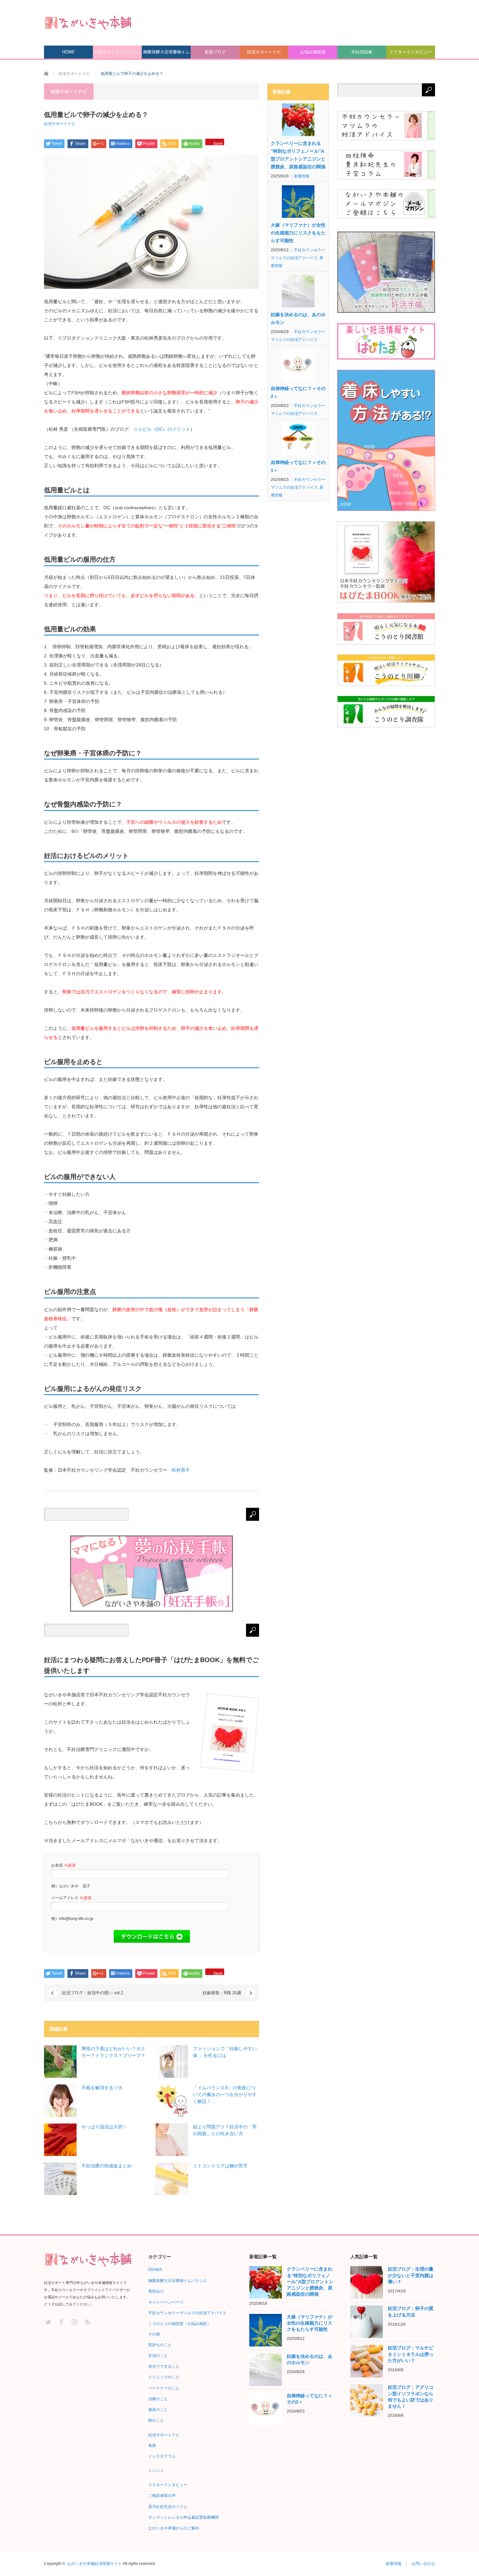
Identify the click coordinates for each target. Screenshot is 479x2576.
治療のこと (158, 2399)
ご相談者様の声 (162, 2496)
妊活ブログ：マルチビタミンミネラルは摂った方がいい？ (411, 2354)
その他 (154, 2334)
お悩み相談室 (313, 52)
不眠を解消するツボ (102, 2088)
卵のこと (156, 2420)
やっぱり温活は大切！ (104, 2127)
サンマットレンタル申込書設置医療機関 (183, 2517)
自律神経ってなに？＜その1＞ (298, 466)
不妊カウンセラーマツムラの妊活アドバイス (117, 54)
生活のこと (158, 2356)
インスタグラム (162, 2456)
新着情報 (302, 176)
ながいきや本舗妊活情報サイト (94, 2564)
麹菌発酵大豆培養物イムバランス (166, 54)
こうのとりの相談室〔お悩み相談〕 (180, 2324)
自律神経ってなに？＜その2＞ (298, 392)
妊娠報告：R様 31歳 (222, 1993)
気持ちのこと (160, 2345)
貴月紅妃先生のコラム (168, 2507)
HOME (69, 52)
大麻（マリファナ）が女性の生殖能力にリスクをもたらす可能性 (298, 233)
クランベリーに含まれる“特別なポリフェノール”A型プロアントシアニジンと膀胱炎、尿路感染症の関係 (298, 155)
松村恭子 (181, 1470)
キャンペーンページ (166, 2302)
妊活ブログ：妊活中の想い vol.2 (93, 1993)
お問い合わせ (423, 2564)
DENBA (155, 2270)
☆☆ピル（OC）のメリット (162, 429)
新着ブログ (215, 52)
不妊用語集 (362, 52)
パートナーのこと (164, 2388)
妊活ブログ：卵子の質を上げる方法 (411, 2311)
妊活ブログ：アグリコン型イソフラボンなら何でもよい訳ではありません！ (411, 2397)
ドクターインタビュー (411, 52)
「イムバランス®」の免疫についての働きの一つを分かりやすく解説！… (225, 2094)
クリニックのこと (164, 2377)
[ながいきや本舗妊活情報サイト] (88, 22)
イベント (156, 2471)
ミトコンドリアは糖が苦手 (220, 2166)
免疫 (152, 2445)
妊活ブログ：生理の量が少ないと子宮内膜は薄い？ (411, 2275)
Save (218, 143)
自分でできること (164, 2366)
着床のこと (158, 2410)
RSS (87, 2322)
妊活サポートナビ (264, 52)
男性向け (156, 2291)
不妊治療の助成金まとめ (107, 2166)
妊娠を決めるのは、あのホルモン (298, 318)
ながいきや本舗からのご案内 (174, 2528)
